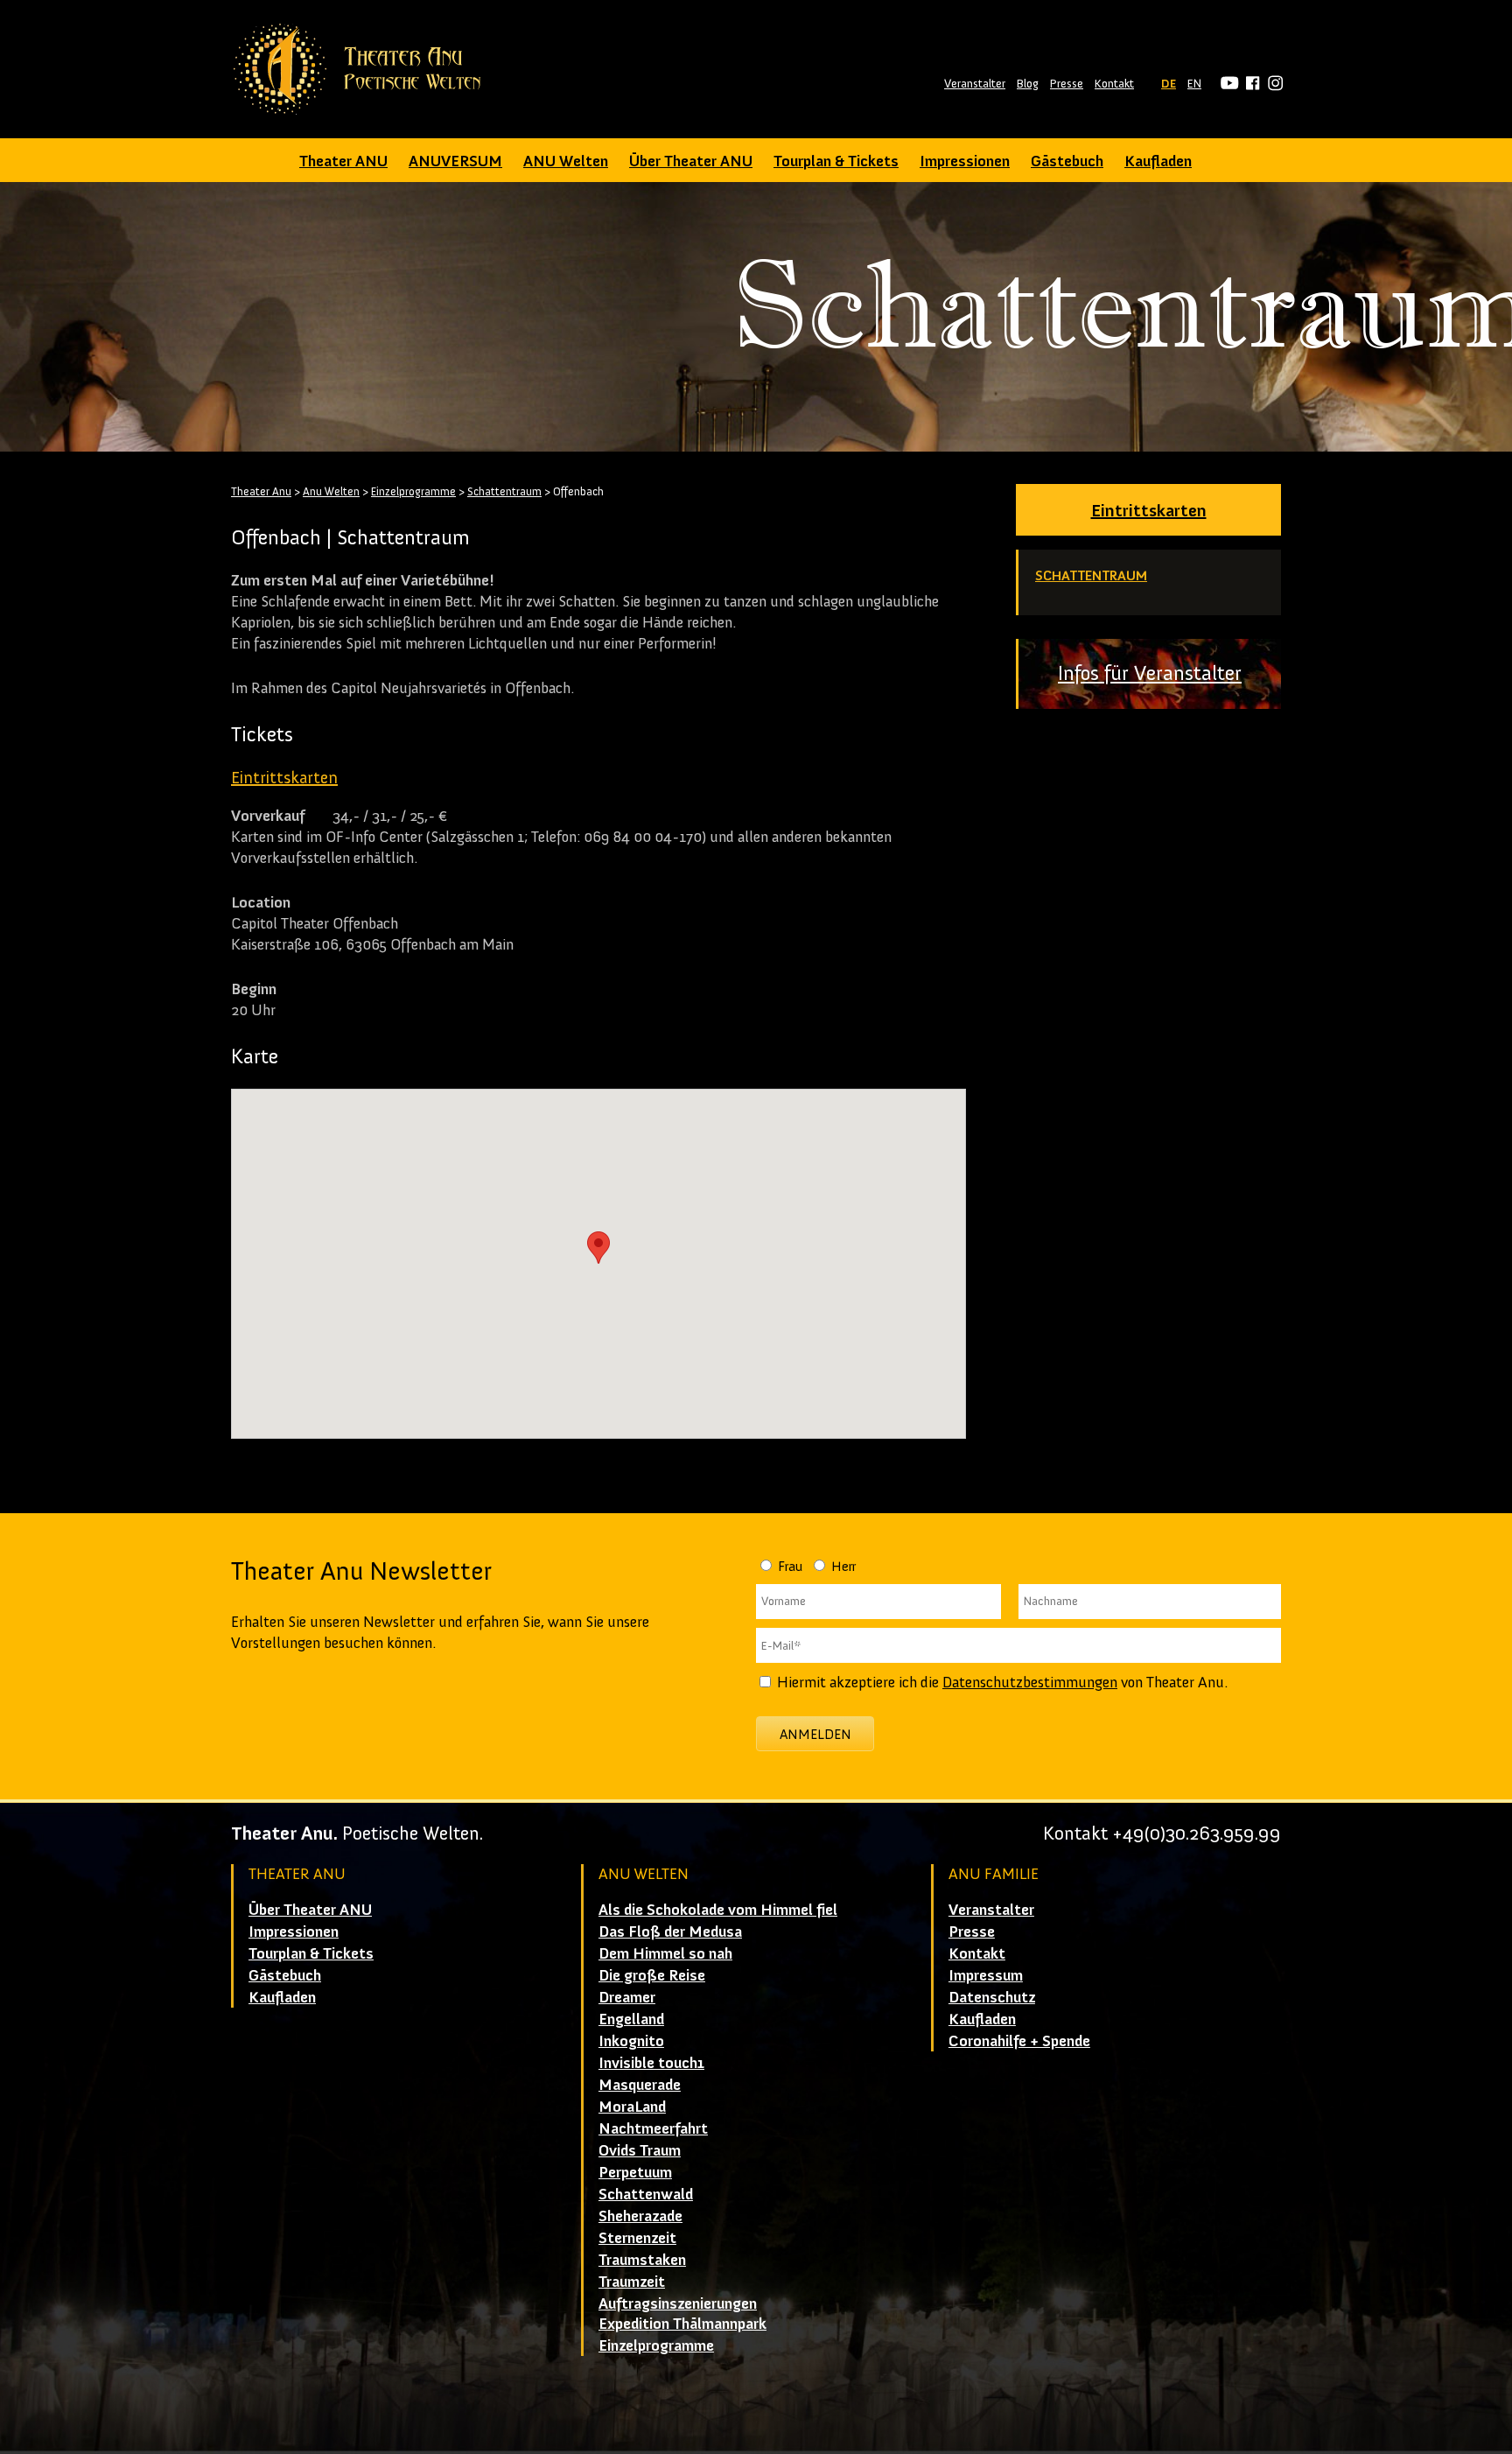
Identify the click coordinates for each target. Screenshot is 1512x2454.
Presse (1067, 84)
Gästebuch (1067, 161)
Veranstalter (975, 84)
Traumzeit (632, 2282)
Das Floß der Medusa (670, 1932)
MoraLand (632, 2107)
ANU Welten (566, 161)
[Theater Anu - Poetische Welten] (363, 69)
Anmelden (815, 1734)
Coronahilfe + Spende (1019, 2041)
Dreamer (627, 1997)
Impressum (986, 1975)
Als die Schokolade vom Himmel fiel (718, 1910)
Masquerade (640, 2085)
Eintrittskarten (1149, 510)
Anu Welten (331, 491)
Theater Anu (261, 491)
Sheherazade (640, 2216)
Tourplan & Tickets (836, 161)
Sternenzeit (637, 2238)
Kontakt (1114, 84)
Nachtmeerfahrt (653, 2128)
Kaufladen (1158, 161)
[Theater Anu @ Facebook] (1250, 84)
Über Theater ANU (691, 161)
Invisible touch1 (651, 2063)
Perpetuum (635, 2172)
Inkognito (631, 2041)
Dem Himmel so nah (665, 1953)
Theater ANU (343, 161)
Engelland (631, 2019)
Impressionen (965, 161)
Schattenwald (646, 2194)
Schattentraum (1091, 575)
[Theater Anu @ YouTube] (1227, 84)
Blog (1028, 84)
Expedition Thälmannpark (682, 2324)
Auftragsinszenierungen (678, 2303)
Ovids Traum (640, 2150)
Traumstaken (642, 2260)
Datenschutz (992, 1997)
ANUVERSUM (455, 161)
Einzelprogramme (413, 491)
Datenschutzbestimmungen (1030, 1682)
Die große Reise (652, 1975)
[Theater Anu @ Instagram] (1273, 84)
